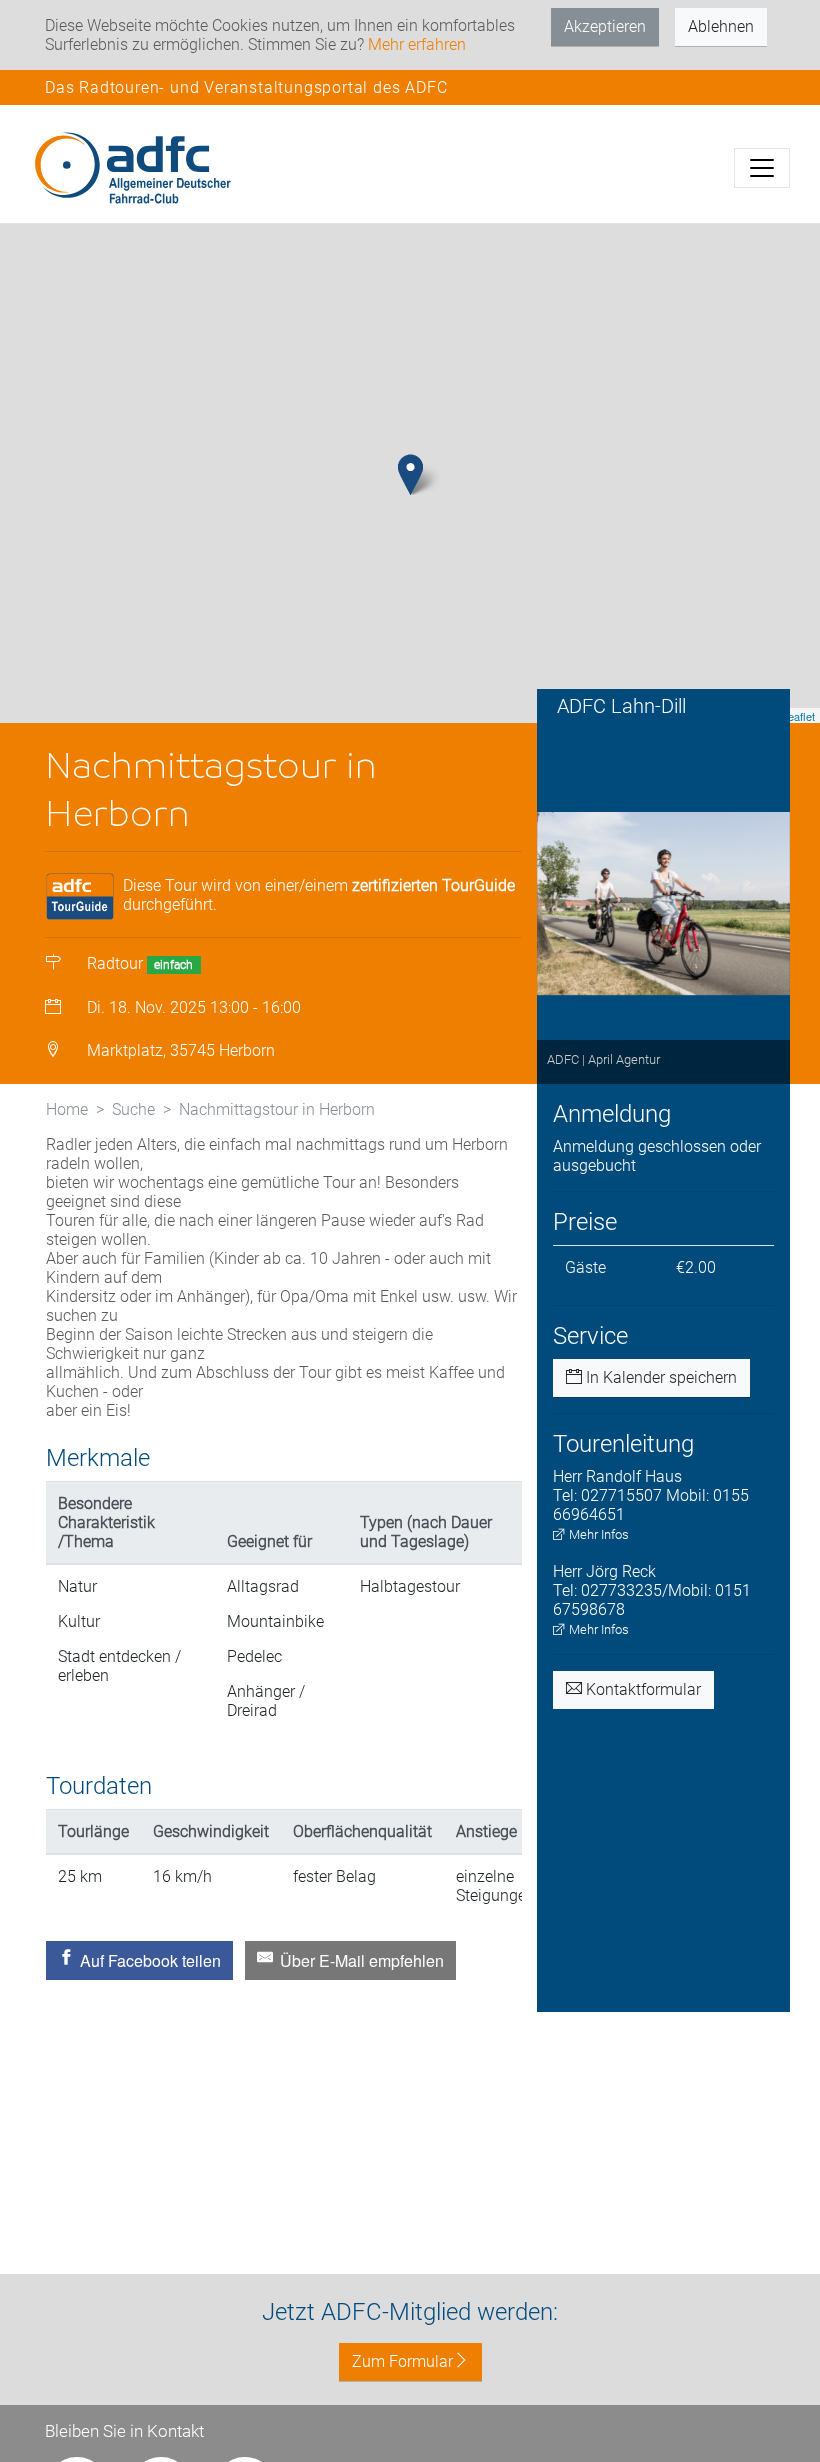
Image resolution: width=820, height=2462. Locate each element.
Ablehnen (721, 26)
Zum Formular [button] (402, 2361)
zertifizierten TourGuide (433, 885)
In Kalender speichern (659, 1377)
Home (67, 1109)
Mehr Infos (597, 1534)
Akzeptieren (605, 26)
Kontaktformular (641, 1689)
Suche (133, 1109)
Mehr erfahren (417, 44)
